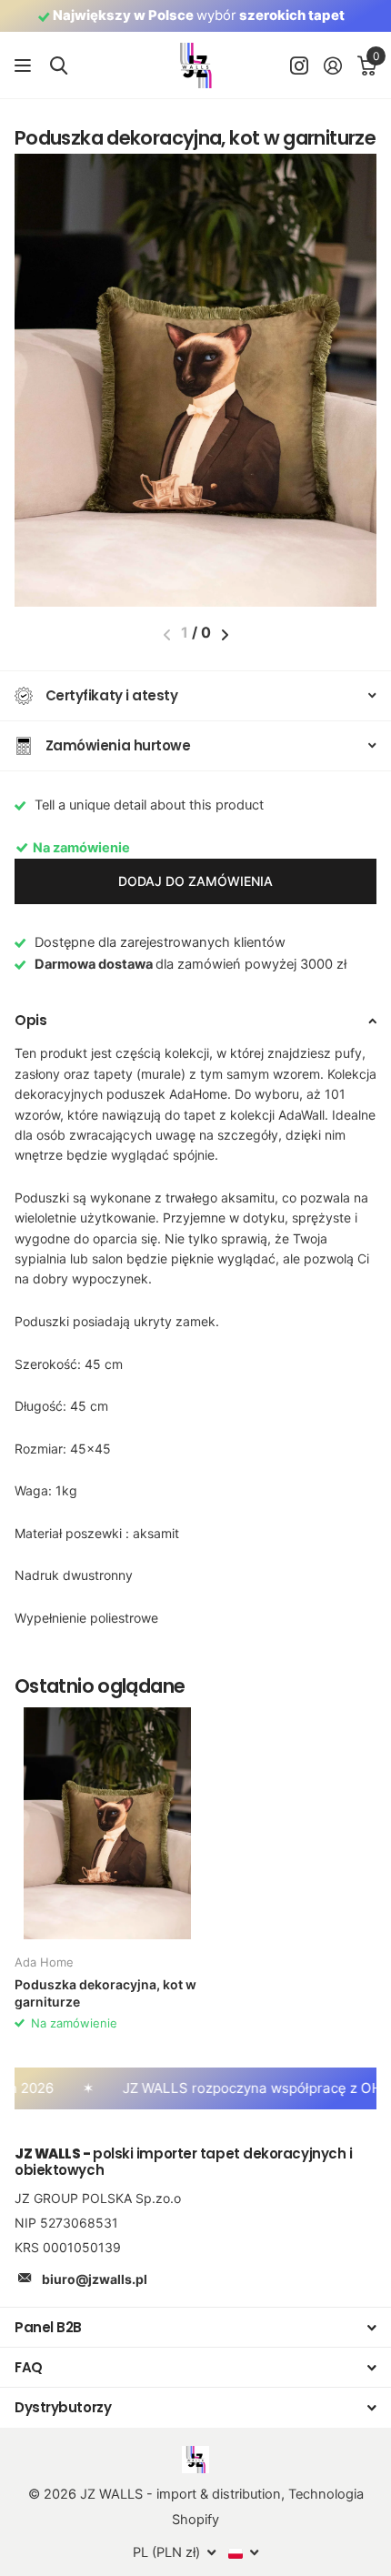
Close (195, 2327)
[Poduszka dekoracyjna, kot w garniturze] (107, 1823)
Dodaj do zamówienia (195, 881)
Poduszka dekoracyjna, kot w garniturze (105, 1993)
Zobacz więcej (25, 66)
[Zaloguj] (332, 65)
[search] (59, 66)
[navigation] (225, 635)
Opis (30, 1020)
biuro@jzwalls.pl (95, 2279)
